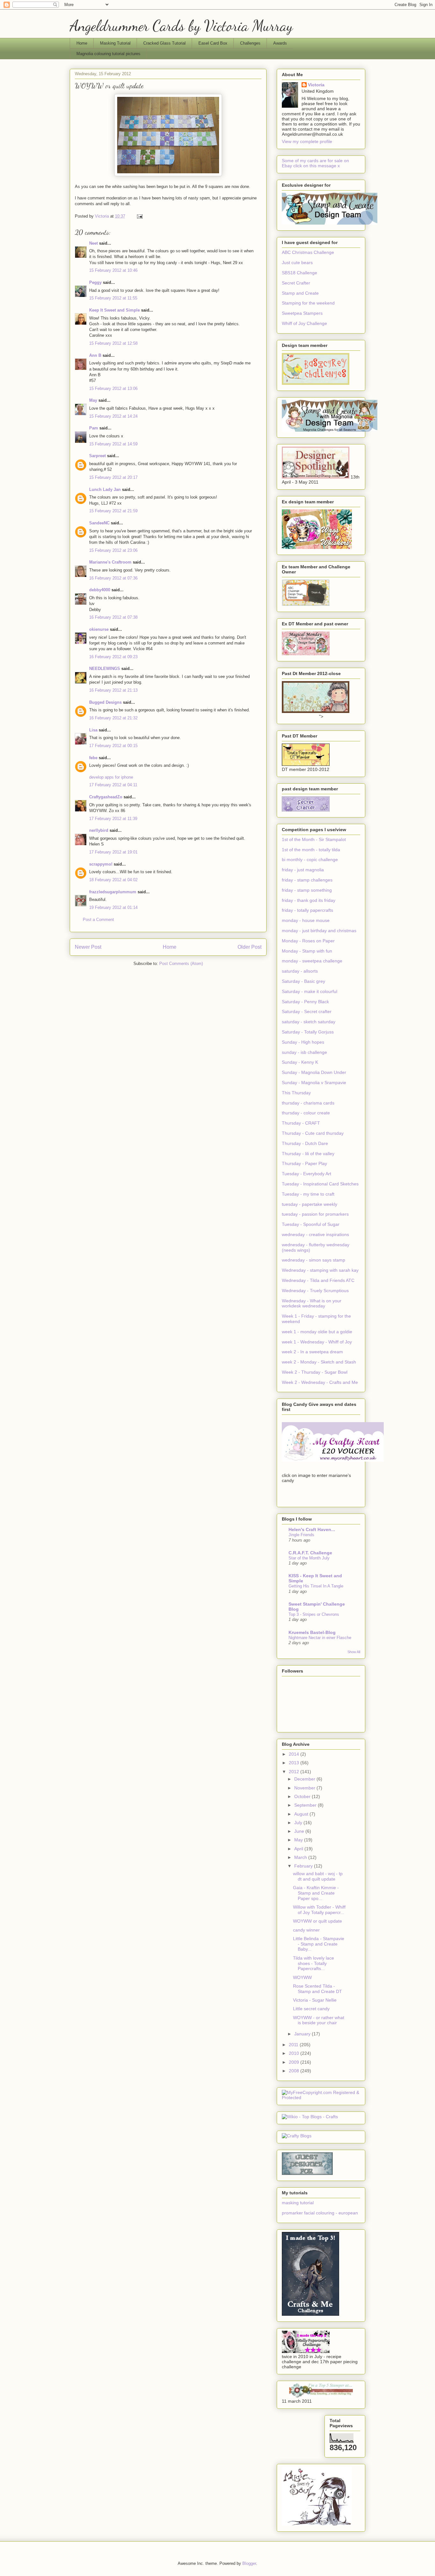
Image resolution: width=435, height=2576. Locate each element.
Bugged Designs (105, 702)
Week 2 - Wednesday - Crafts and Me (320, 1382)
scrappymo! (101, 864)
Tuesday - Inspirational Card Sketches (320, 1184)
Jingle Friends (301, 1535)
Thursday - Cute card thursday (313, 1133)
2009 (295, 2062)
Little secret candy (311, 2009)
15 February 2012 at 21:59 (113, 511)
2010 (295, 2053)
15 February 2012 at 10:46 (113, 270)
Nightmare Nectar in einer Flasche (320, 1638)
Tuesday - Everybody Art (307, 1174)
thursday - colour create (306, 1113)
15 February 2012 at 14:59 (113, 444)
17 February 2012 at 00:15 (113, 746)
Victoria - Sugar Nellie (315, 2000)
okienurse (99, 629)
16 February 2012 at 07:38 (113, 617)
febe (93, 758)
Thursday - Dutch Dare (305, 1143)
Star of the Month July (309, 1558)
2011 (294, 2045)
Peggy (95, 282)
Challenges (250, 43)
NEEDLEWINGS (105, 669)
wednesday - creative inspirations (315, 1234)
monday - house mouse (306, 920)
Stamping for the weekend (308, 303)
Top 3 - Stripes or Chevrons (314, 1614)
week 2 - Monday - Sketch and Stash (319, 1362)
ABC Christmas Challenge (308, 252)
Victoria (316, 85)
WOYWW (302, 1977)
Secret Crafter (296, 283)
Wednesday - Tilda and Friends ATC (318, 1280)
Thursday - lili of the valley (308, 1154)
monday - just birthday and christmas (319, 931)
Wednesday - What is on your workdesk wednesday (312, 1303)
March (301, 1857)
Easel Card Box (213, 43)
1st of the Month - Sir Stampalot (314, 839)
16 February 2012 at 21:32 (113, 718)
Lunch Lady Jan (105, 489)
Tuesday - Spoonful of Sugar (311, 1224)
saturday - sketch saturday (309, 1022)
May (93, 400)
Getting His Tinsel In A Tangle (316, 1586)
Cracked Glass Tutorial (164, 43)
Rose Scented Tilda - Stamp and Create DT (317, 1989)
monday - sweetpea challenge (312, 961)
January (303, 2034)
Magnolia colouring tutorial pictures (108, 54)
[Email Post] (139, 216)
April (299, 1849)
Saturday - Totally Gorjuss (308, 1032)
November (305, 1788)
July (299, 1823)
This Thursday (296, 1093)
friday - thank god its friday (309, 900)
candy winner (306, 1930)
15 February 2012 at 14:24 (113, 416)
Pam (94, 428)
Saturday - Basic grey (303, 981)
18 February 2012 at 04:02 (113, 880)
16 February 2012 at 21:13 (113, 690)
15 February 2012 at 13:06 (113, 389)
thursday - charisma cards (308, 1103)
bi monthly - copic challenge (310, 860)
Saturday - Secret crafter (307, 1011)
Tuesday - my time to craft (308, 1194)
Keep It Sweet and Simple (114, 310)
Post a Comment (98, 920)
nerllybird (99, 830)
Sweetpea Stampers (302, 313)
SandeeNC (99, 523)
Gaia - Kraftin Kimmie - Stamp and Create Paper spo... (316, 1893)
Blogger (249, 2563)
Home (82, 43)
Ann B (95, 355)
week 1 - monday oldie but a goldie (317, 1332)
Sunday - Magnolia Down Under (314, 1072)
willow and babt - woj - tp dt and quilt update (318, 1876)
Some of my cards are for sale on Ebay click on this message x (315, 163)
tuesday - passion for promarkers (315, 1214)
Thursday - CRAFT (301, 1123)
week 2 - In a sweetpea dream (312, 1352)
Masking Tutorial (115, 43)
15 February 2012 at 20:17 (113, 477)
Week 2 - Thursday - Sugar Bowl (315, 1372)
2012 (295, 1772)
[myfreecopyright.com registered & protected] (321, 2097)
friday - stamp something (307, 890)
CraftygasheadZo (106, 797)
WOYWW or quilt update (317, 1921)
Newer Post (88, 947)
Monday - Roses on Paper (308, 941)
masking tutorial (298, 2203)
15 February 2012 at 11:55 (113, 298)
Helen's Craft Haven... (312, 1529)
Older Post (250, 947)
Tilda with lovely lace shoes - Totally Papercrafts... (314, 1963)
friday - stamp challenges (307, 880)
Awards (280, 43)
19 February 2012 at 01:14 (113, 907)
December (305, 1779)
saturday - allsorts (300, 971)
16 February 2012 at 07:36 (113, 578)
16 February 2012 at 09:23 (113, 657)
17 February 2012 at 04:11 (113, 785)
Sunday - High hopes (303, 1042)
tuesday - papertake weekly (310, 1204)
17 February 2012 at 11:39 (113, 819)
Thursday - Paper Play (304, 1163)
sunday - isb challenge (304, 1052)
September (306, 1805)
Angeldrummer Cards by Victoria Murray (181, 26)
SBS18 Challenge (300, 273)
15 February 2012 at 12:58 (113, 343)
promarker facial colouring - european (320, 2213)
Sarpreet (97, 456)
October (303, 1796)
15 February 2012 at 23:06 (113, 550)
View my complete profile (307, 141)
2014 (295, 1754)
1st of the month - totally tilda (311, 850)
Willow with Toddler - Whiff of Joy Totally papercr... (319, 1910)
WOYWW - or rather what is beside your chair (319, 2020)
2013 (295, 1763)
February (304, 1866)
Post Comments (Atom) (181, 964)
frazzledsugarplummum (113, 892)
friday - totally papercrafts (307, 910)
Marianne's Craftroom (110, 562)
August (302, 1814)
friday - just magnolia (303, 870)
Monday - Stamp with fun (307, 951)
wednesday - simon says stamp (314, 1260)
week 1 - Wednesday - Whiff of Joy (317, 1342)
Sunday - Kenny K (300, 1062)
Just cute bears (297, 263)
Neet (93, 243)
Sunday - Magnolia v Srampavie (314, 1083)
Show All (354, 1652)
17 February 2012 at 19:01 (113, 852)
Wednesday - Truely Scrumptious (315, 1291)
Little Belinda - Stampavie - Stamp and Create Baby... (319, 1944)
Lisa (93, 730)
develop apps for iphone (111, 777)
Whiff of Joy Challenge (304, 323)
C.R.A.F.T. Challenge (310, 1553)
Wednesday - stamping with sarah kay (320, 1270)
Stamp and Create (300, 293)
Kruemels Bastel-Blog (312, 1632)
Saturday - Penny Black (305, 1002)
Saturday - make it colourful (310, 991)
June (300, 1831)
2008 (295, 2071)
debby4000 (100, 590)
